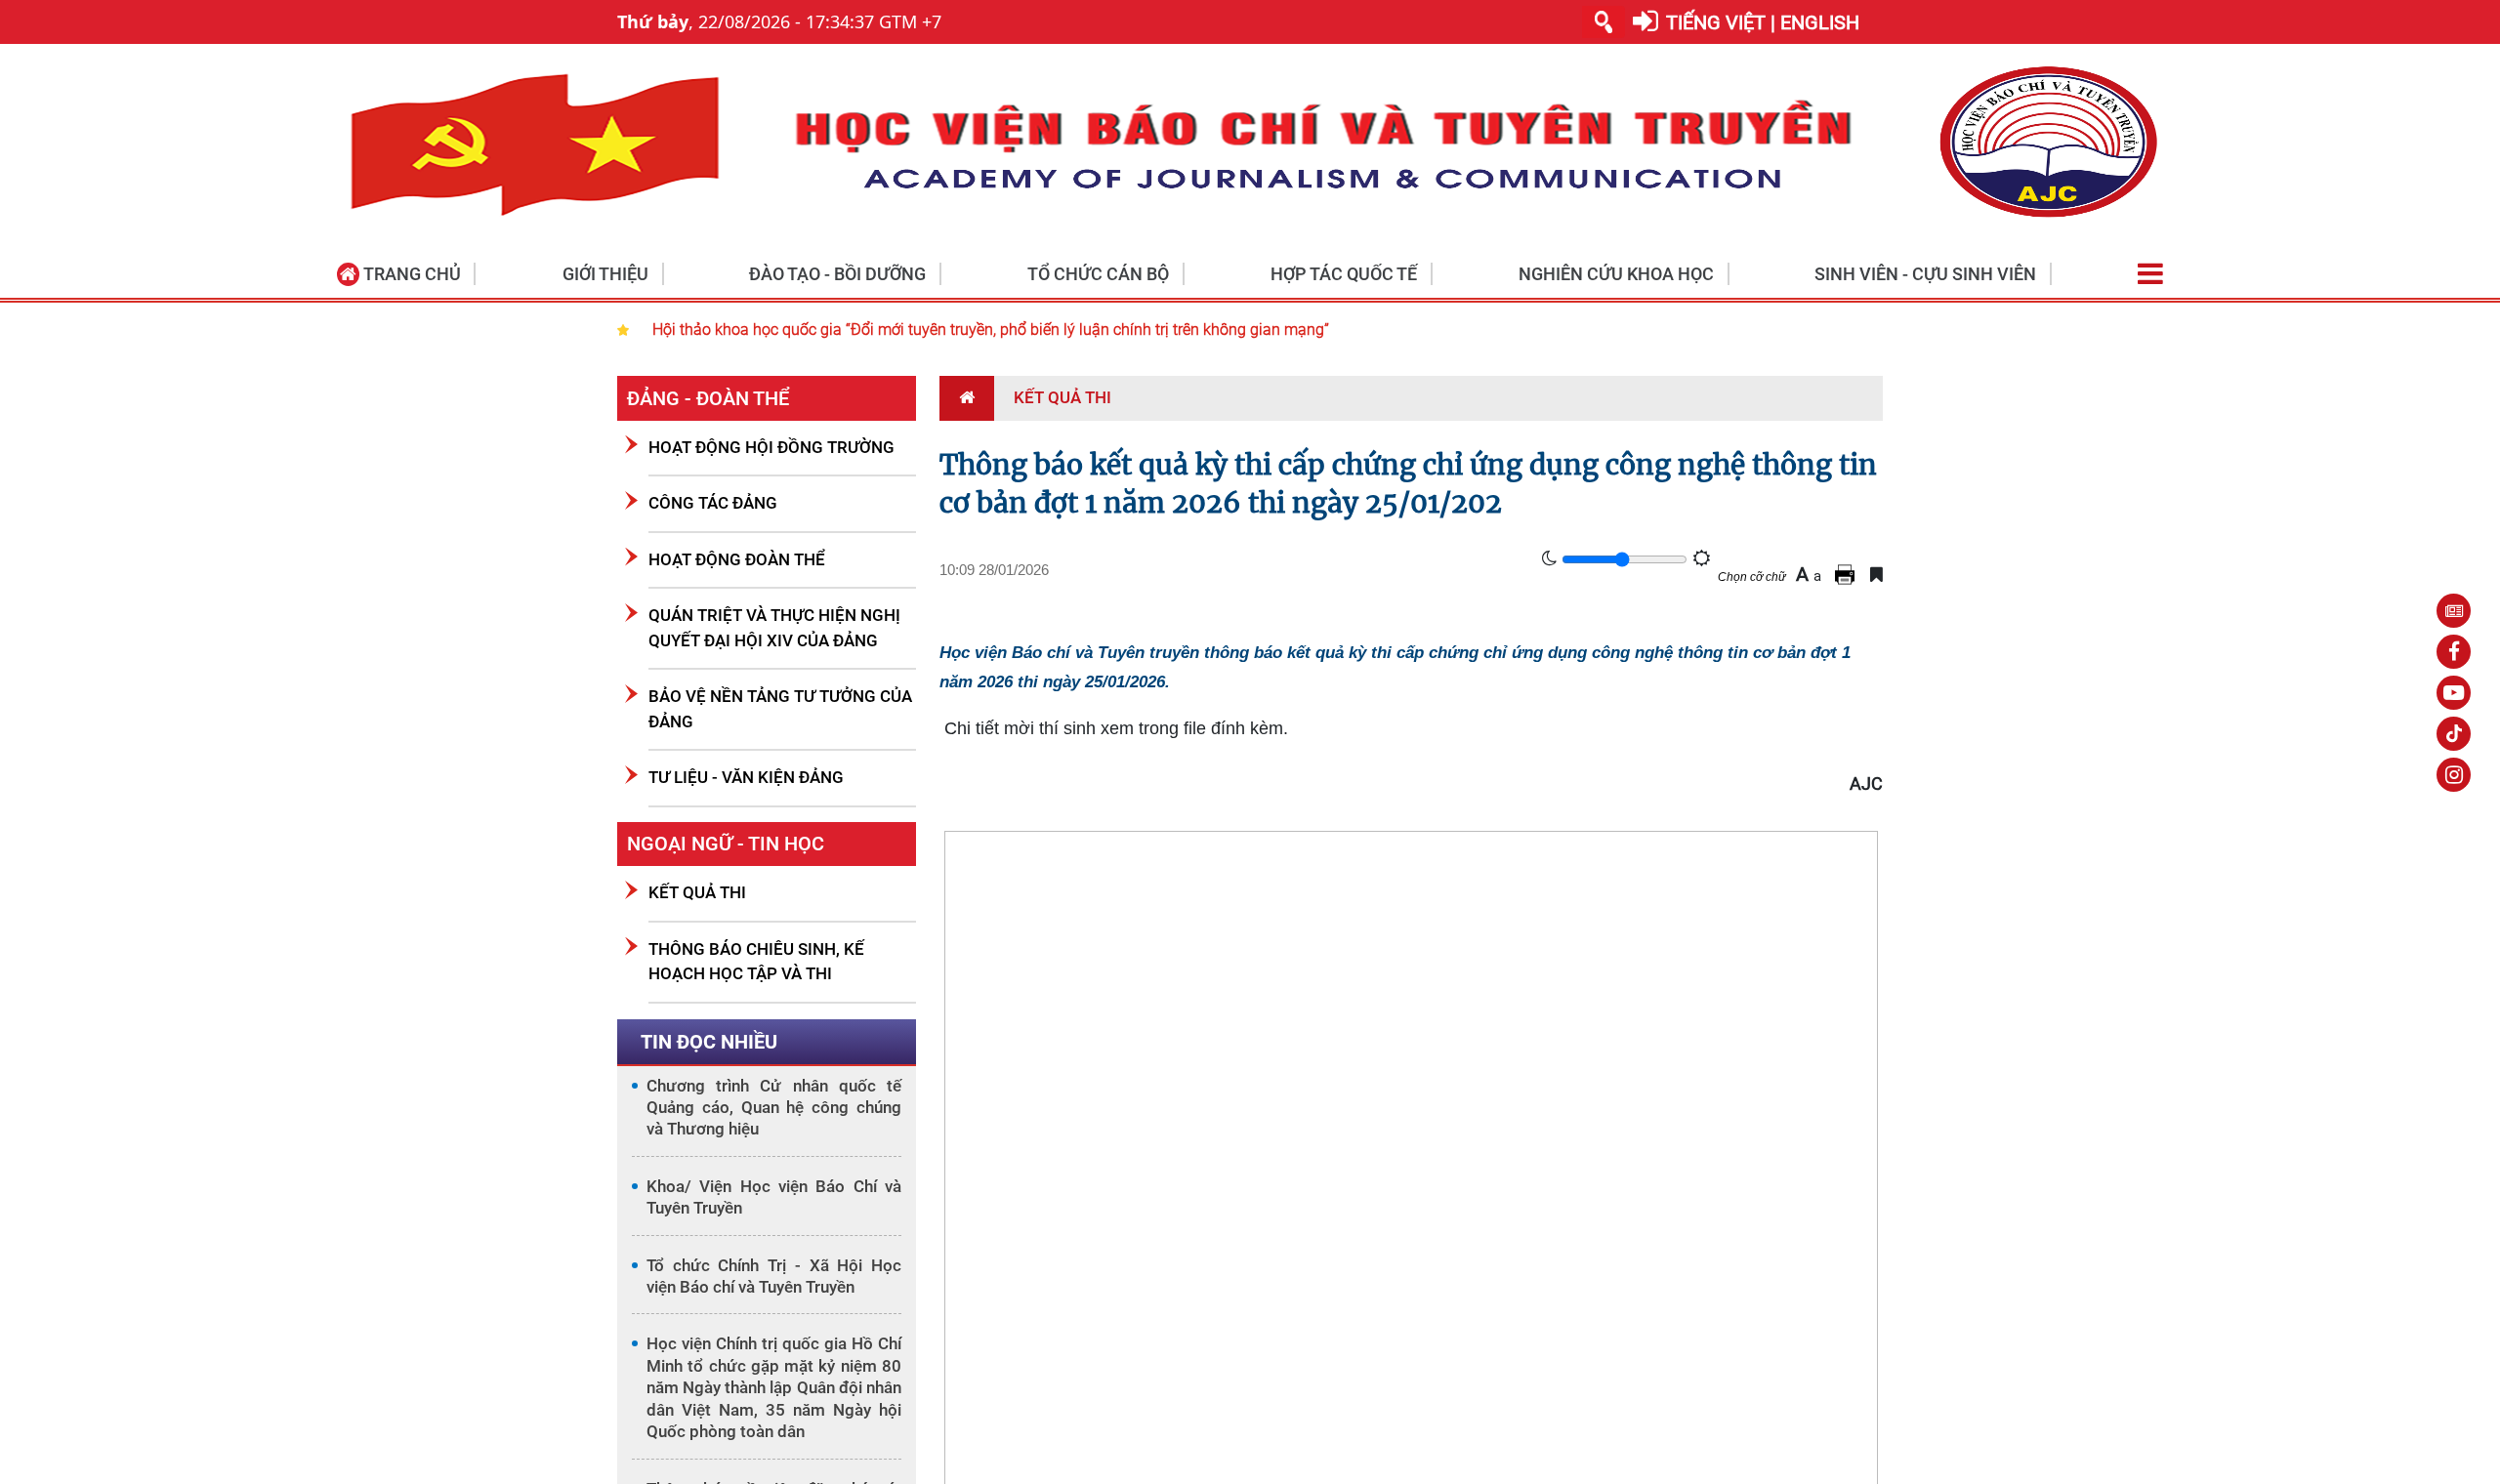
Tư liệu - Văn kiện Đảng (746, 777)
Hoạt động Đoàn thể (737, 559)
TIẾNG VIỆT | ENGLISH (1763, 22)
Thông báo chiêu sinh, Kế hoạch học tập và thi (756, 962)
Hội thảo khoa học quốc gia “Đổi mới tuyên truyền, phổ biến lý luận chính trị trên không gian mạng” (991, 330)
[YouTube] (2454, 693)
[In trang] (1848, 575)
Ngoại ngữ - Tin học (726, 844)
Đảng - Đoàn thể (708, 398)
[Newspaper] (2454, 611)
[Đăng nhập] (1646, 22)
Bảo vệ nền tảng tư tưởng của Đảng (780, 709)
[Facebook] (2454, 652)
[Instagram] (2454, 775)
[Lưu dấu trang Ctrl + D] (1876, 575)
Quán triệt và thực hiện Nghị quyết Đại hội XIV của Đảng (774, 628)
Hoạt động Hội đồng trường (771, 447)
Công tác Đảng (713, 503)
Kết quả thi (697, 892)
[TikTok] (2454, 734)
